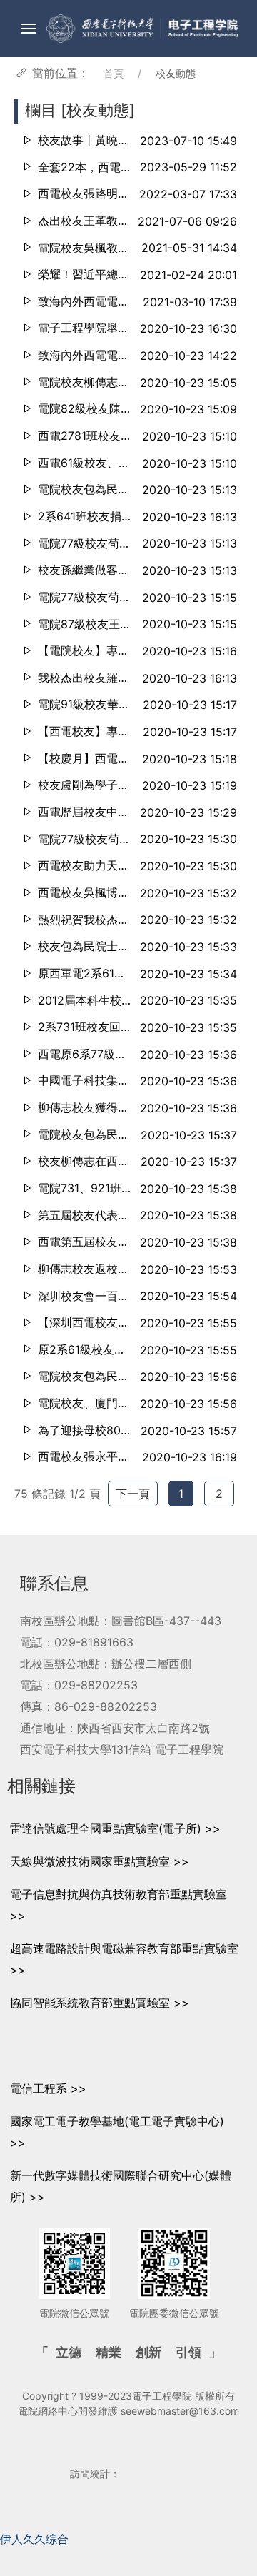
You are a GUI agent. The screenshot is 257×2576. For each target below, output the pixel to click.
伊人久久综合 (34, 2539)
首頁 (114, 73)
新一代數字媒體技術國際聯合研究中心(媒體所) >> (121, 2186)
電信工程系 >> (48, 2088)
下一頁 (133, 1494)
